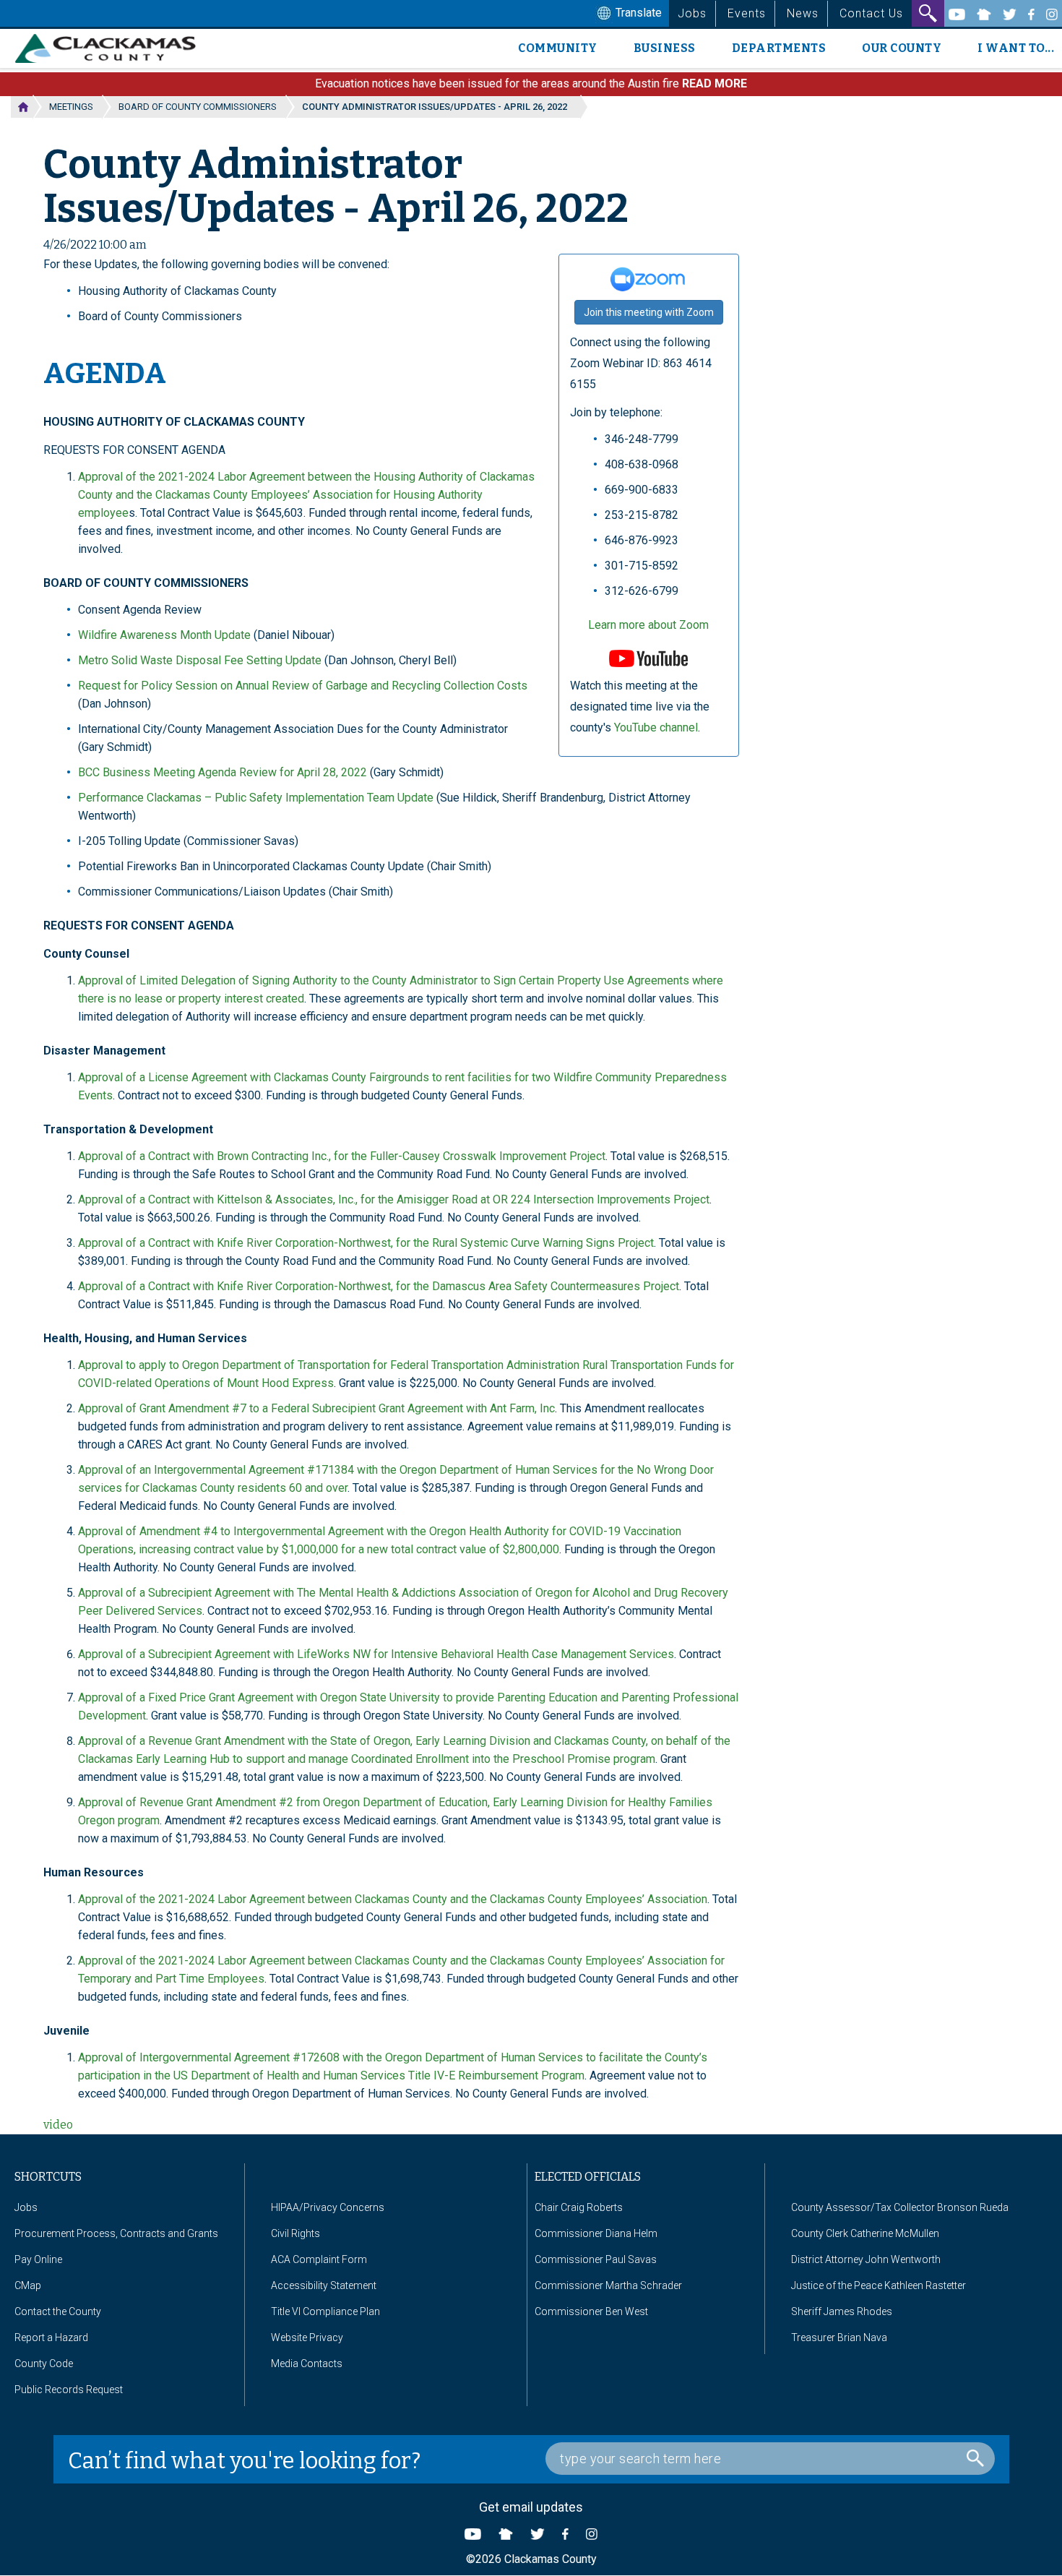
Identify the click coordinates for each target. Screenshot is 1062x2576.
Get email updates (531, 2507)
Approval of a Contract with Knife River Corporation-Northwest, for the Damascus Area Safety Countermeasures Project (379, 1286)
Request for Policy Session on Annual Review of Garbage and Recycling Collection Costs (303, 686)
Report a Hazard (51, 2337)
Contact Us (871, 13)
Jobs (692, 13)
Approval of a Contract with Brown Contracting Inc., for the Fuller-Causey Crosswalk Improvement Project (342, 1156)
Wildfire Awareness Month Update (164, 635)
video (58, 2125)
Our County (902, 48)
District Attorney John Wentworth (866, 2259)
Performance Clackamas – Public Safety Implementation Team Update (256, 798)
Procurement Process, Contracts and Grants (116, 2233)
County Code (44, 2364)
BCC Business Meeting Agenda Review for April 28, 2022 (223, 772)
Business (665, 48)
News (803, 13)
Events (747, 13)
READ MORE (715, 83)
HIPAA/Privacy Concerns (328, 2207)
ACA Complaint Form (319, 2259)
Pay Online (38, 2259)
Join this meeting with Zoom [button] (649, 312)
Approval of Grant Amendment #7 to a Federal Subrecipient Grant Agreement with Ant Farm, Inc (316, 1408)
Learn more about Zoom (648, 625)
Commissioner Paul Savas (596, 2259)
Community (558, 48)
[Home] (111, 48)
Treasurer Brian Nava (839, 2337)
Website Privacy (307, 2337)
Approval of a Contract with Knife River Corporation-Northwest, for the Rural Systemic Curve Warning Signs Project (366, 1243)
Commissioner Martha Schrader (608, 2285)
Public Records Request (69, 2390)
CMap (28, 2285)
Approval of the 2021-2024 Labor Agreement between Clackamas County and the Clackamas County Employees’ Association (393, 1899)
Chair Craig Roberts (579, 2207)
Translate (637, 13)
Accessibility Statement (324, 2285)
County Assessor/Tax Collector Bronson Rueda (900, 2207)
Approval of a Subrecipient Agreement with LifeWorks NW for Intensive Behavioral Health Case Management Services (376, 1654)
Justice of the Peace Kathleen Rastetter (878, 2285)
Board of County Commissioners (198, 107)
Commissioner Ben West (591, 2311)
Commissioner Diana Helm (596, 2233)
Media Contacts (307, 2364)
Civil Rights (295, 2233)
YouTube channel (656, 727)
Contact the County (58, 2311)
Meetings (71, 107)
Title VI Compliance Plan (325, 2311)
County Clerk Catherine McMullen (865, 2233)
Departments (779, 48)
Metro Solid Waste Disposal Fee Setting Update (200, 660)
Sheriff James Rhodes (842, 2311)
